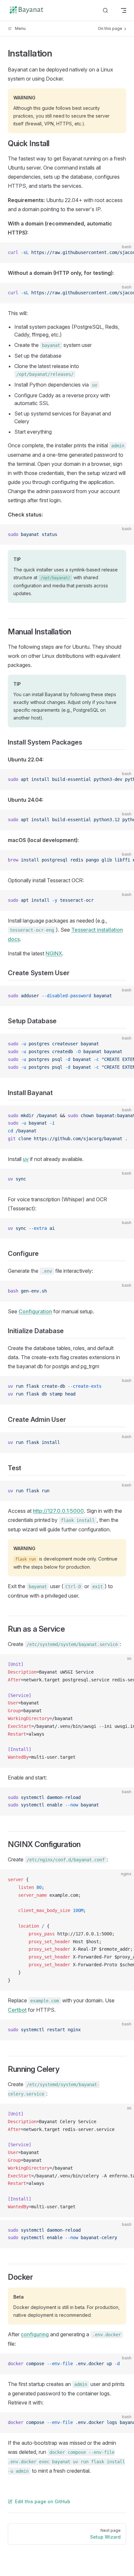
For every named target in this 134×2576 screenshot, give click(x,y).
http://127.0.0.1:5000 (58, 1511)
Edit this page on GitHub (43, 2501)
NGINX (54, 953)
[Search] (105, 11)
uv (26, 1159)
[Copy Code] (124, 253)
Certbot (17, 2010)
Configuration (35, 1311)
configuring (35, 2334)
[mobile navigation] (124, 10)
